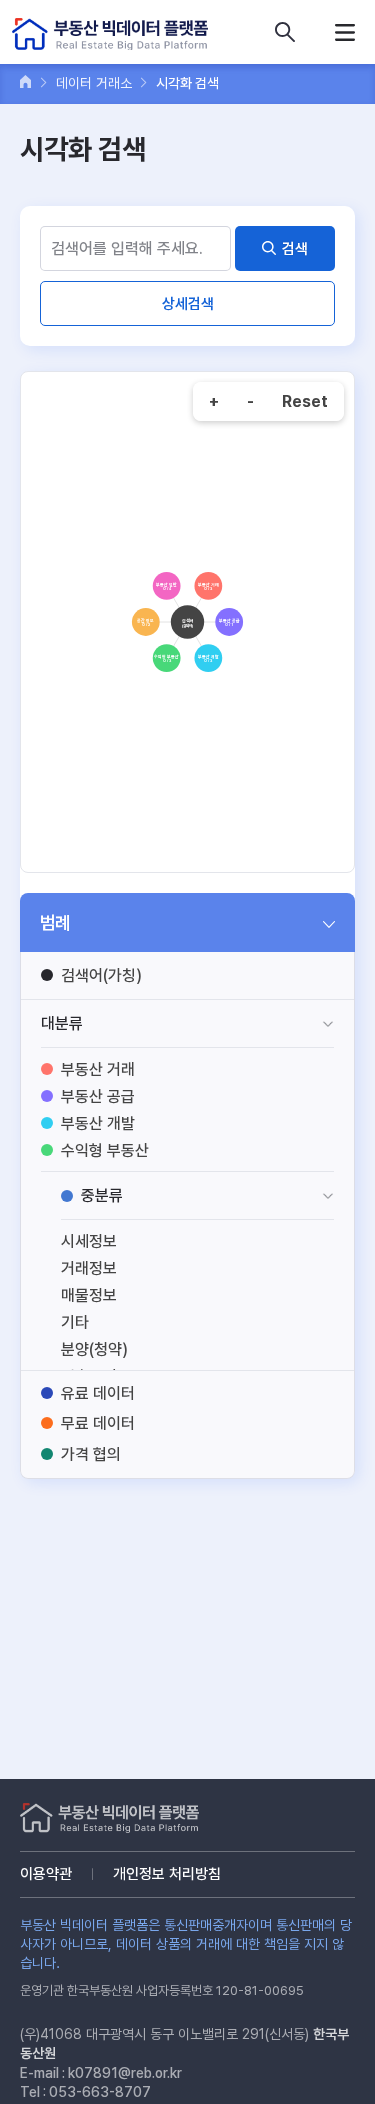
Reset (305, 401)
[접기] (329, 922)
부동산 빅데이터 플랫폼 (110, 34)
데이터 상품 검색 (285, 32)
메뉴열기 (345, 32)
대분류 (62, 1023)
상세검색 (188, 304)
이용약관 (46, 1874)
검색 (295, 249)
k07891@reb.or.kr (125, 2073)
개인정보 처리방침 (167, 1874)
